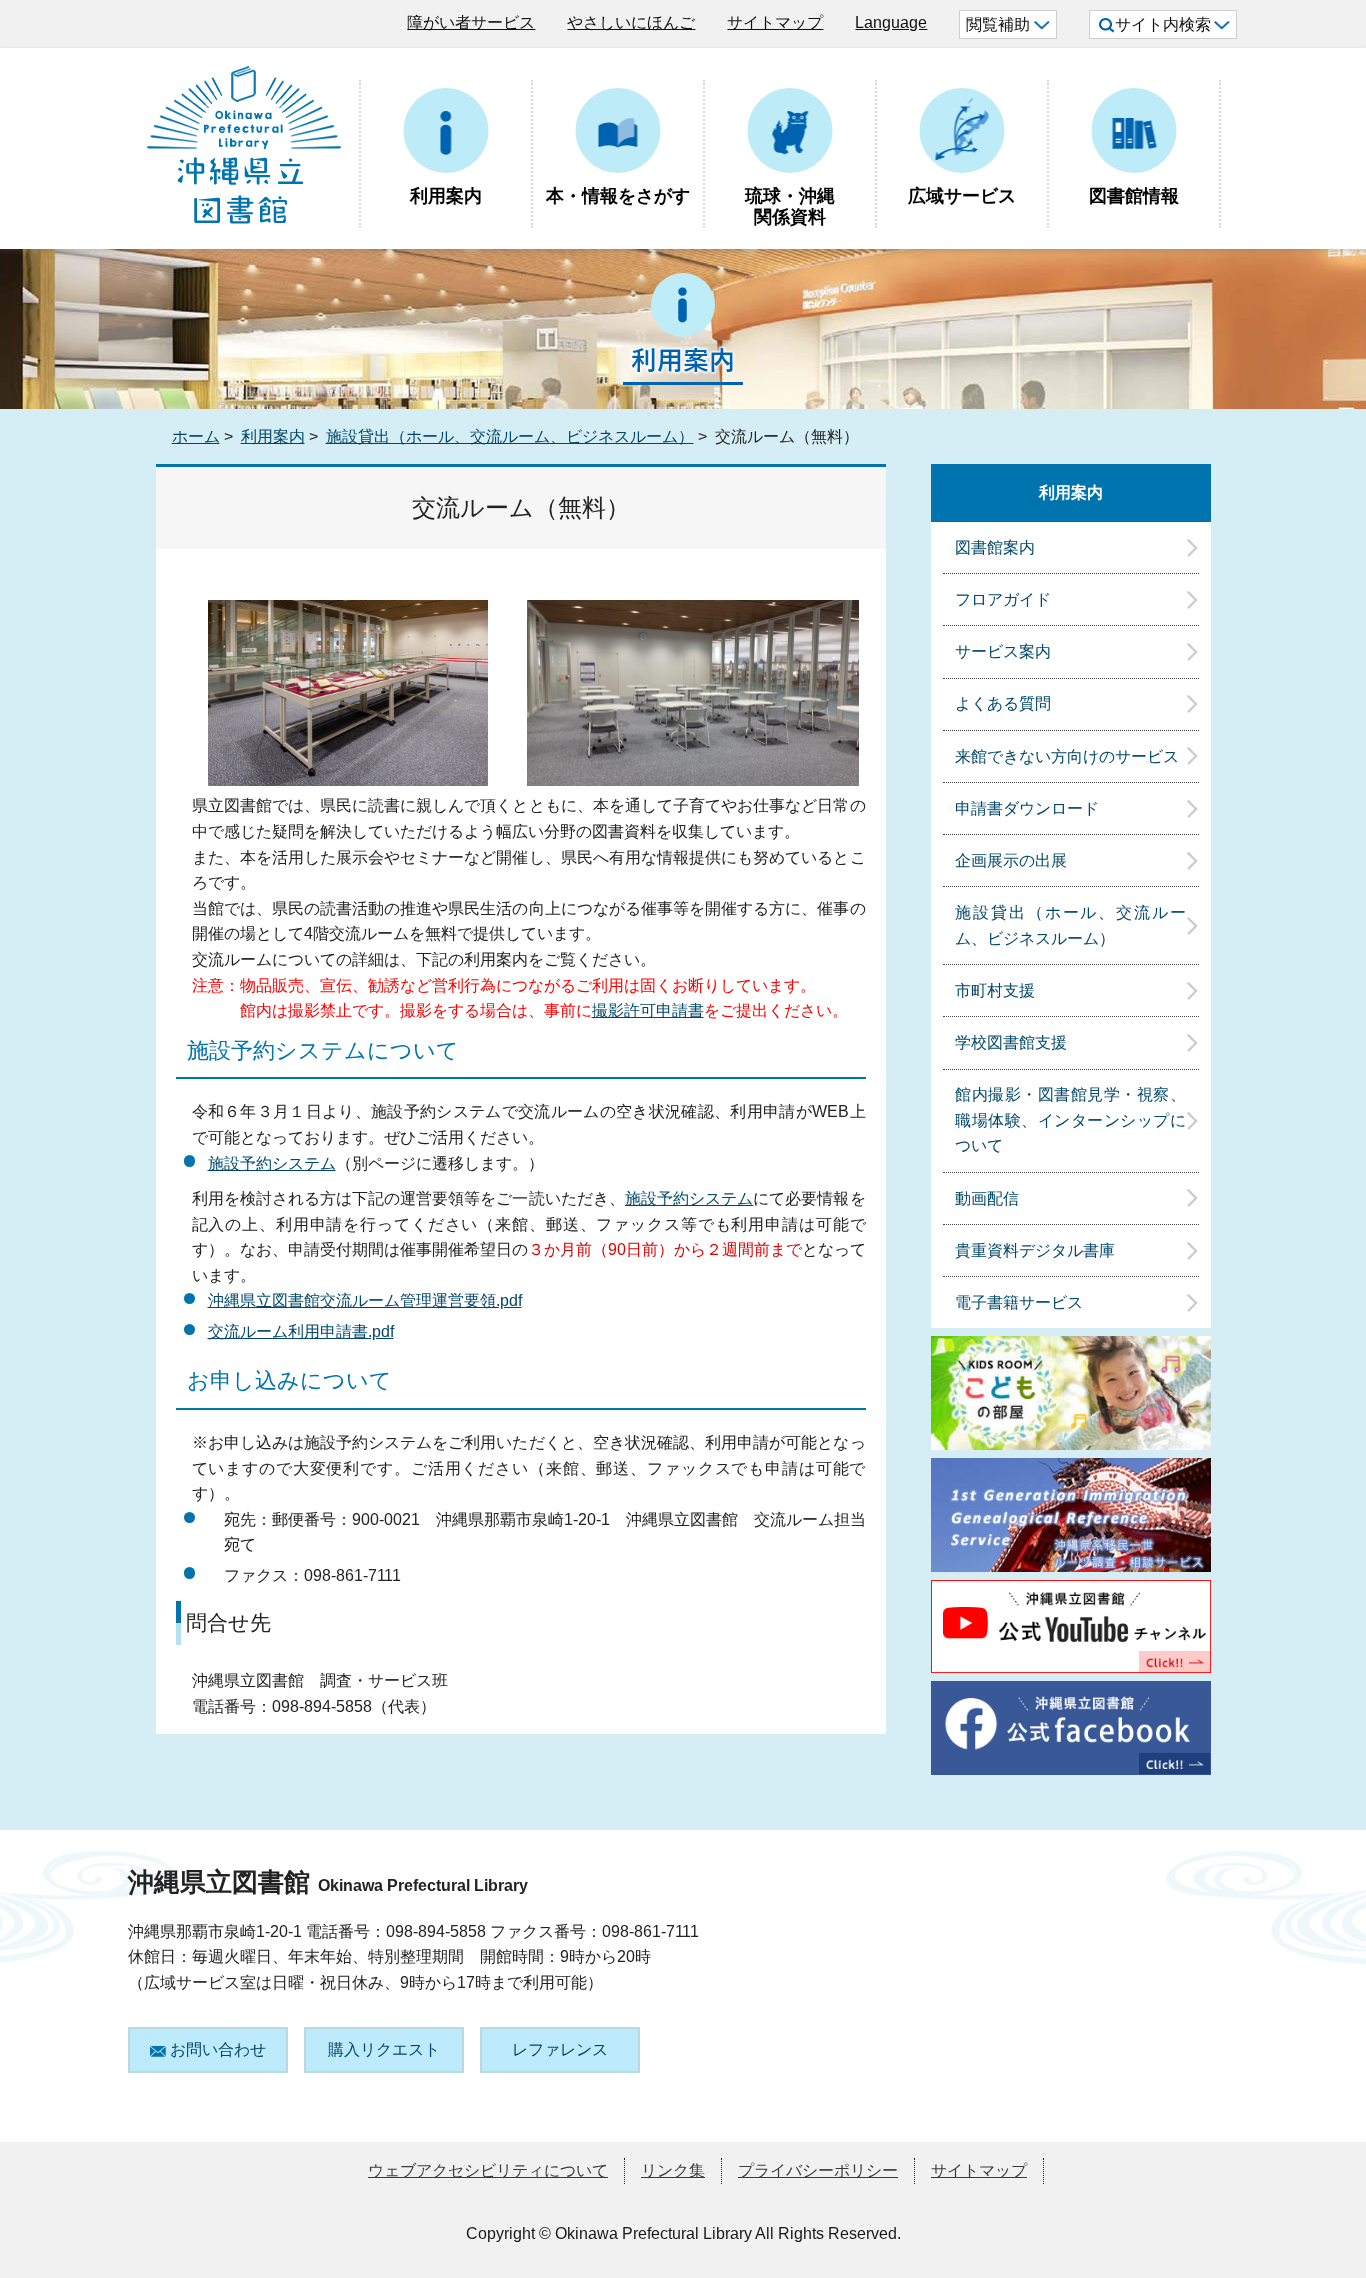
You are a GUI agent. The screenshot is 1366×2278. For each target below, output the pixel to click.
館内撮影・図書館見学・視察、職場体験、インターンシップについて (1070, 1120)
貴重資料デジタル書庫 (1035, 1250)
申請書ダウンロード (1027, 808)
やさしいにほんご (631, 22)
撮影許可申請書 (648, 1010)
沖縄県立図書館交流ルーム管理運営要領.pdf (365, 1300)
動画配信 (987, 1198)
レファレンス (560, 2049)
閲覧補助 (998, 24)
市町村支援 (995, 990)
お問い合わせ (218, 2049)
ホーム (196, 436)
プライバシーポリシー (818, 2170)
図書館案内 (995, 547)
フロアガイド (1003, 599)
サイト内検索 (1163, 24)
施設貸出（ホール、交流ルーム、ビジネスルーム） (510, 436)
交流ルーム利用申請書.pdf (301, 1331)
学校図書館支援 (1011, 1042)
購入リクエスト (384, 2049)
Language (891, 22)
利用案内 (273, 436)
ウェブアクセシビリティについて (488, 2170)
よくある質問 (1003, 703)
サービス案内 (1003, 651)
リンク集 (673, 2170)
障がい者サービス (471, 22)
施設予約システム (272, 1163)
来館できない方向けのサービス (1067, 756)
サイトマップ (775, 22)
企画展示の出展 (1011, 860)
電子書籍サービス (1019, 1302)
